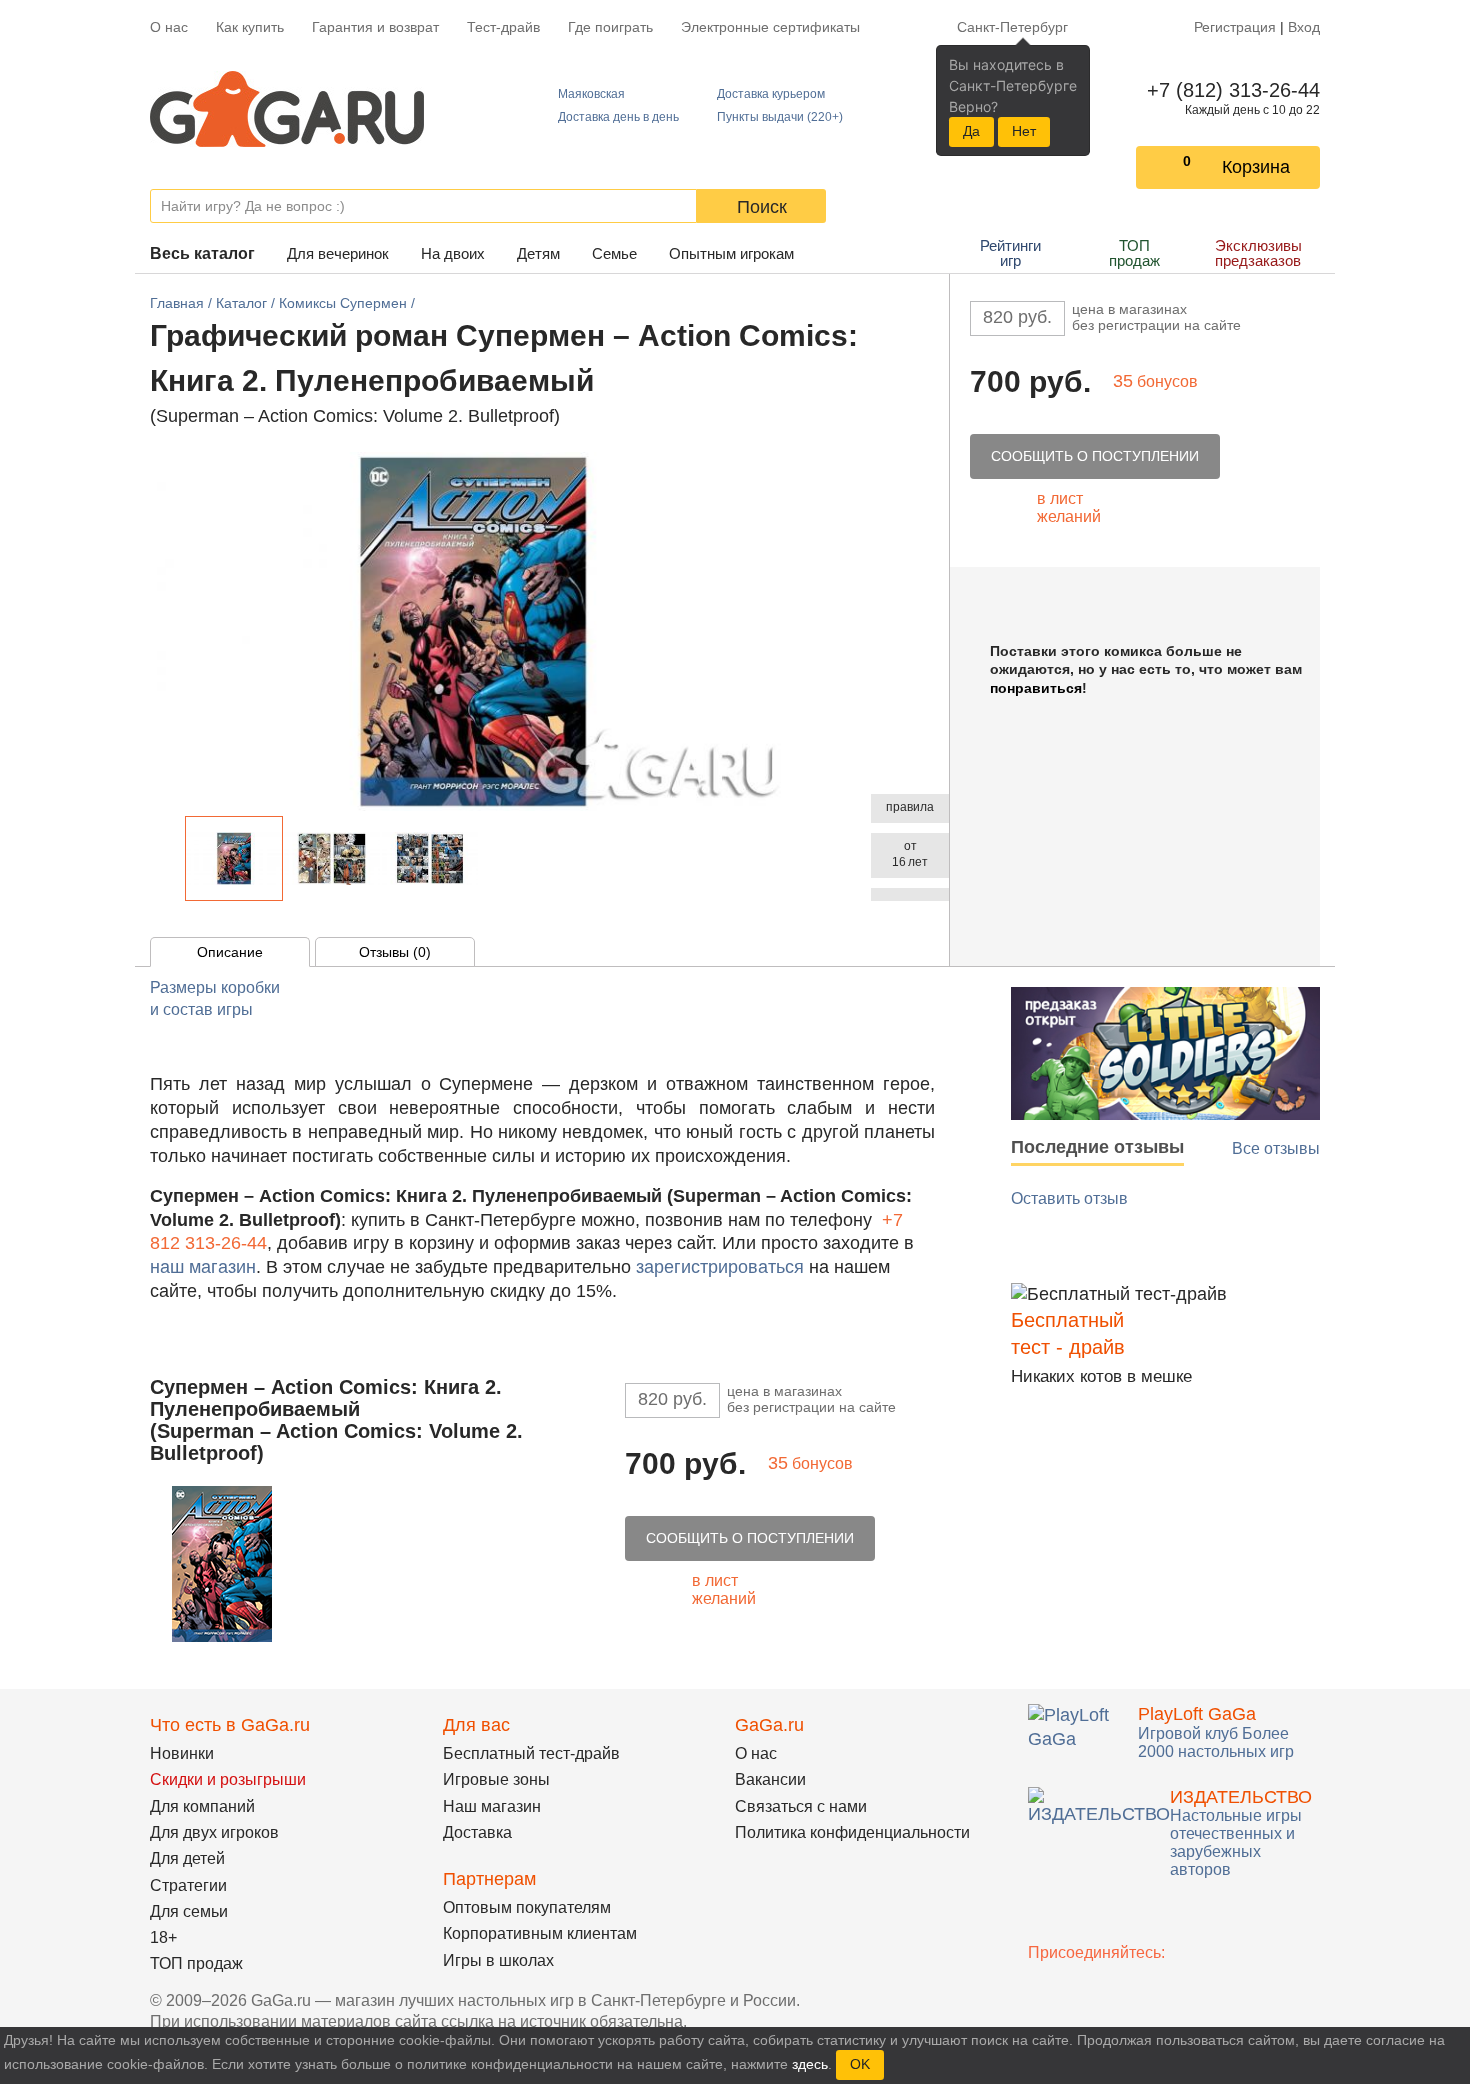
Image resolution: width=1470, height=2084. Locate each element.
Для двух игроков (214, 1832)
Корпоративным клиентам (540, 1933)
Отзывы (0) (395, 952)
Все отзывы (1276, 1148)
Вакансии (770, 1779)
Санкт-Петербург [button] (1012, 27)
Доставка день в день (618, 117)
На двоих (453, 253)
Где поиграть (610, 27)
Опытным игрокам (731, 253)
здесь (810, 2064)
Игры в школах (498, 1960)
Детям (538, 253)
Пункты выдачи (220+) (780, 117)
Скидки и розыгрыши (228, 1779)
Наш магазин (492, 1806)
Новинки (182, 1753)
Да (971, 131)
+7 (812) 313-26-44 (1229, 90)
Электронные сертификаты (770, 27)
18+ (163, 1937)
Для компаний (202, 1806)
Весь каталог (202, 253)
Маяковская (591, 94)
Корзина (1256, 167)
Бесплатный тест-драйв (531, 1753)
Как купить (250, 27)
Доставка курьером (771, 94)
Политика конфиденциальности (852, 1832)
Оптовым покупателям (527, 1907)
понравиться (1036, 688)
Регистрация (1235, 27)
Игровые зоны (496, 1779)
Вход (1304, 27)
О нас (169, 27)
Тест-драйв (503, 27)
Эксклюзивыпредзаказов (1258, 253)
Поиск (762, 207)
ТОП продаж (1134, 253)
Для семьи (189, 1911)
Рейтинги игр (1010, 253)
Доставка (477, 1832)
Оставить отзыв (1069, 1198)
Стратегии (188, 1885)
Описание (230, 952)
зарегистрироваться (720, 1267)
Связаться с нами (801, 1806)
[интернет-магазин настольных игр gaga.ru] (287, 107)
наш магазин (203, 1267)
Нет (1024, 131)
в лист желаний (1069, 507)
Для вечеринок (338, 253)
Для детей (187, 1858)
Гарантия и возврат (375, 27)
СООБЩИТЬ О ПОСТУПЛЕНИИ (1095, 456)
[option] (234, 858)
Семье (614, 253)
